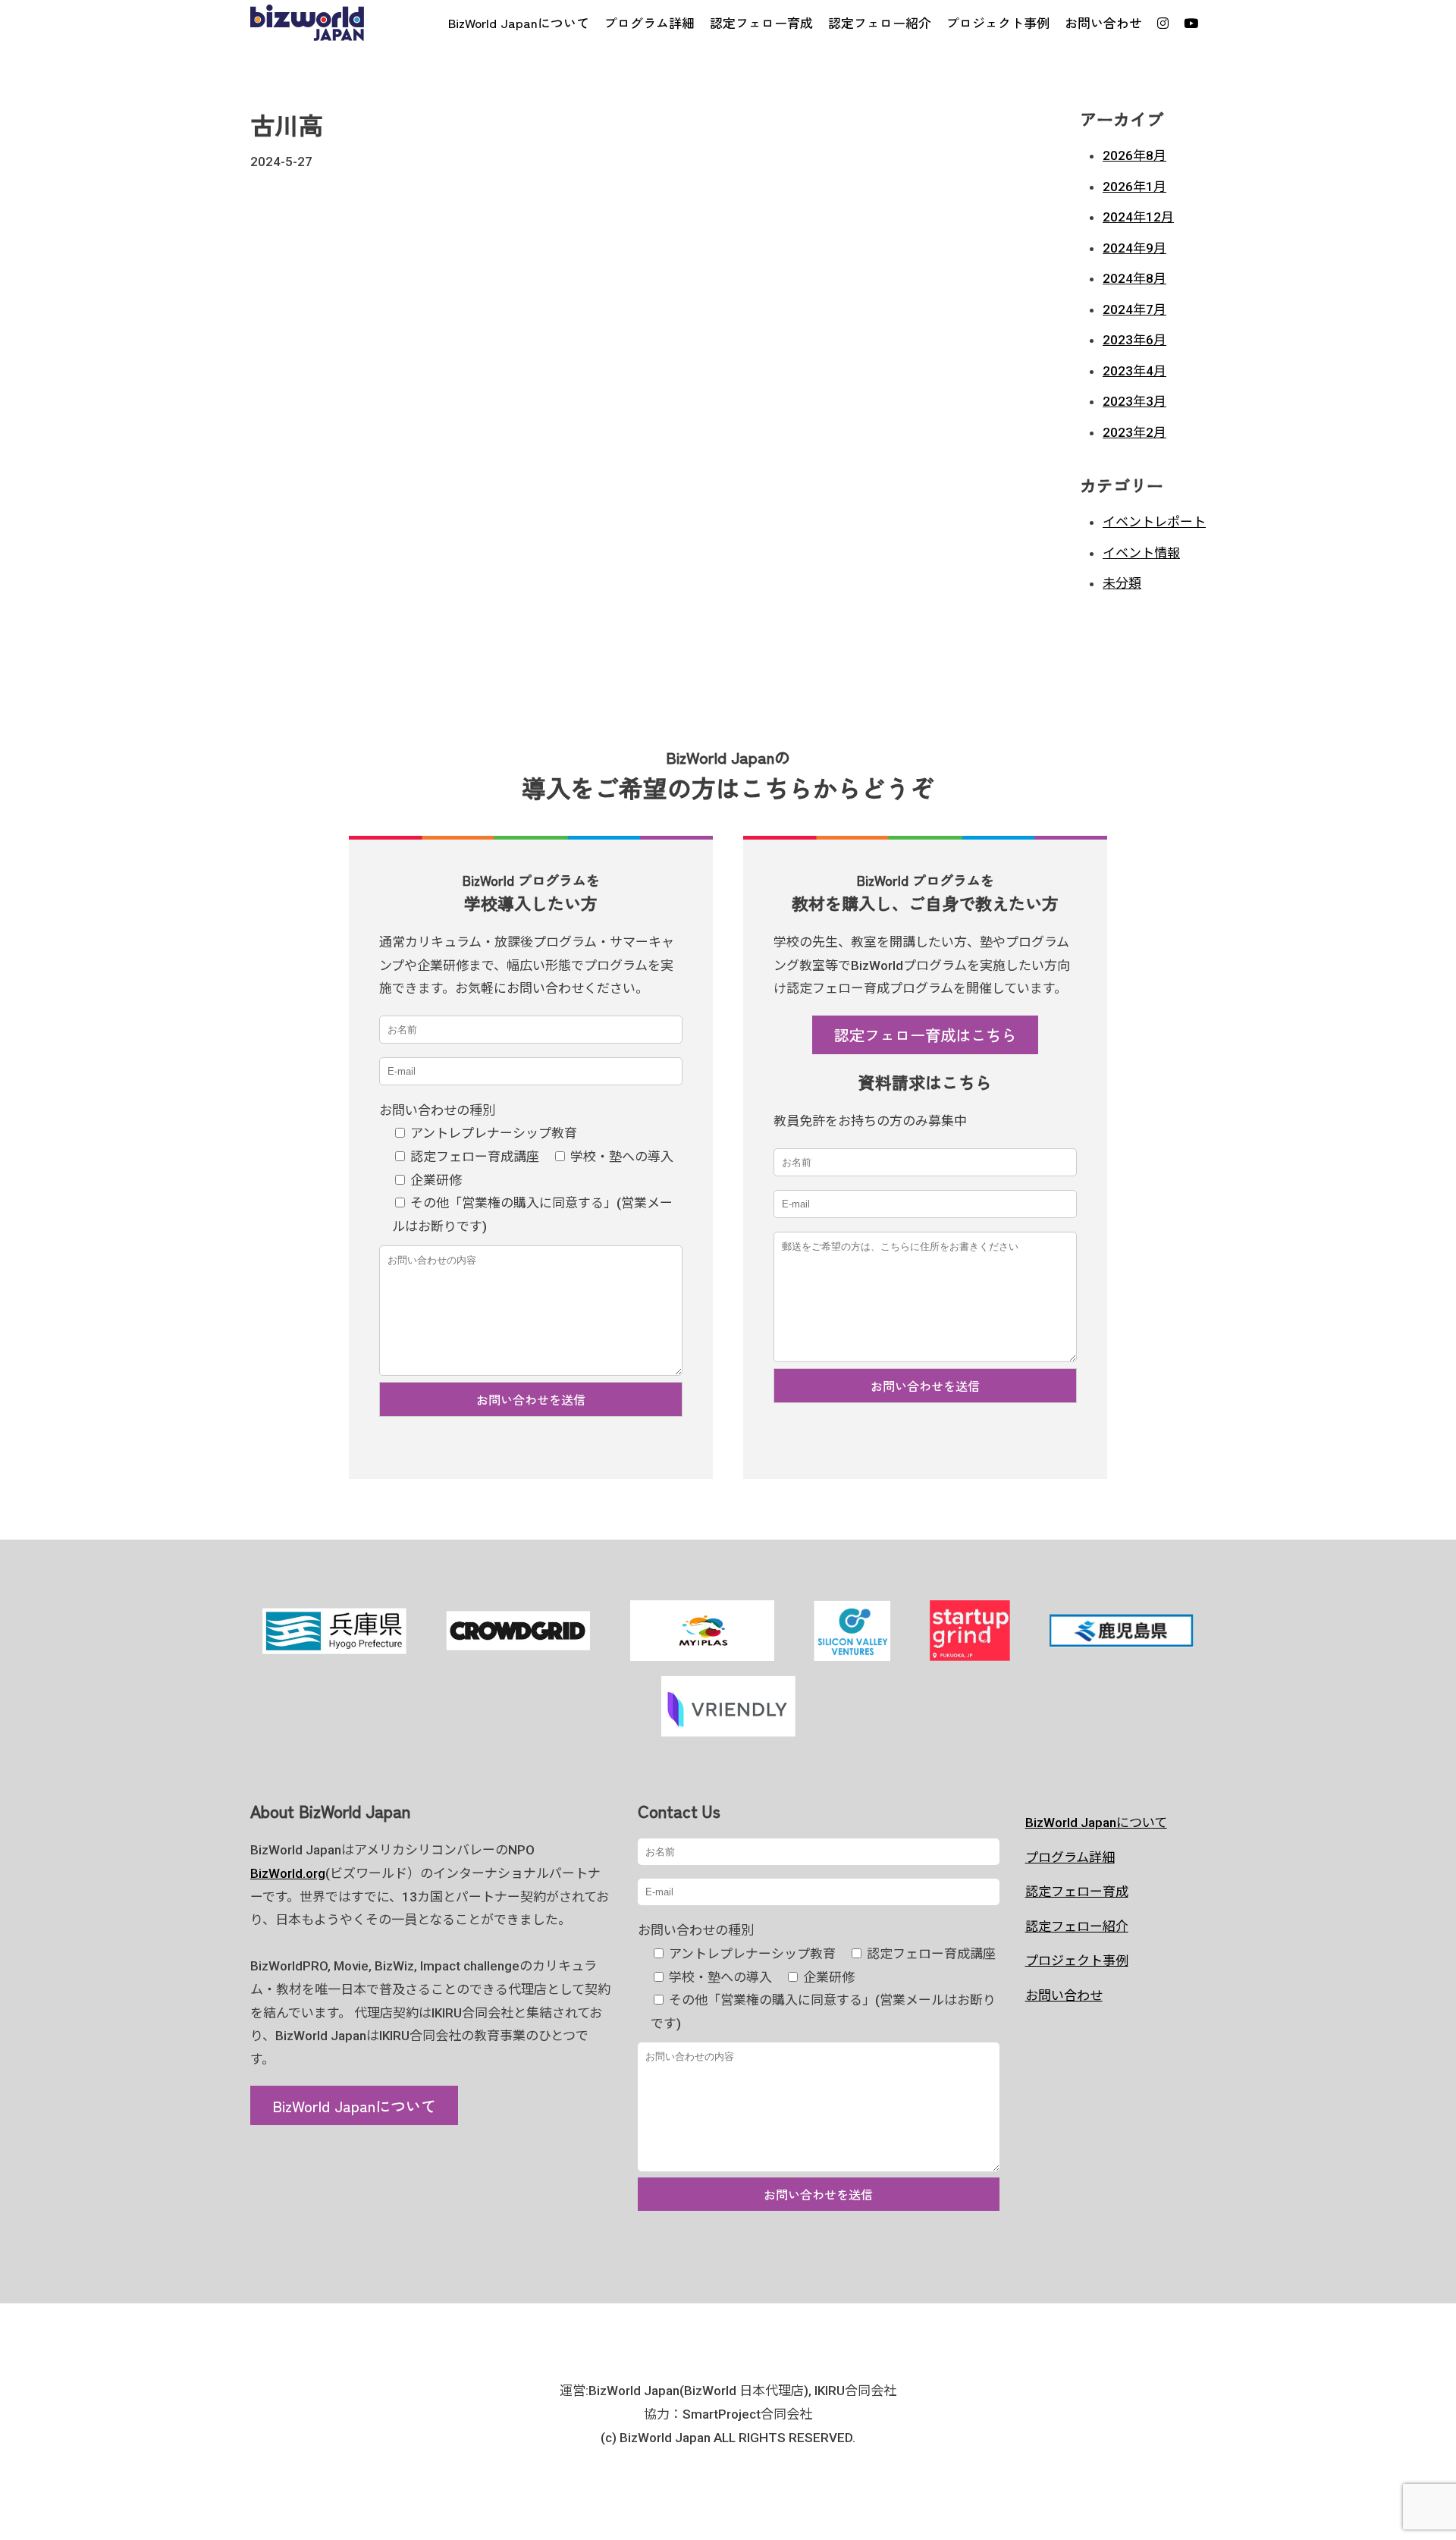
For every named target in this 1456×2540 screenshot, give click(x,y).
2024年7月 (1134, 309)
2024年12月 (1138, 217)
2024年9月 (1134, 248)
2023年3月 (1134, 401)
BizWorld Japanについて (354, 2105)
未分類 (1122, 583)
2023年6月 (1134, 340)
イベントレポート (1154, 522)
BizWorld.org (288, 1873)
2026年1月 (1134, 187)
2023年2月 (1134, 432)
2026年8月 (1134, 155)
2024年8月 (1134, 278)
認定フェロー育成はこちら (925, 1035)
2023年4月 (1134, 371)
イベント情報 (1141, 553)
